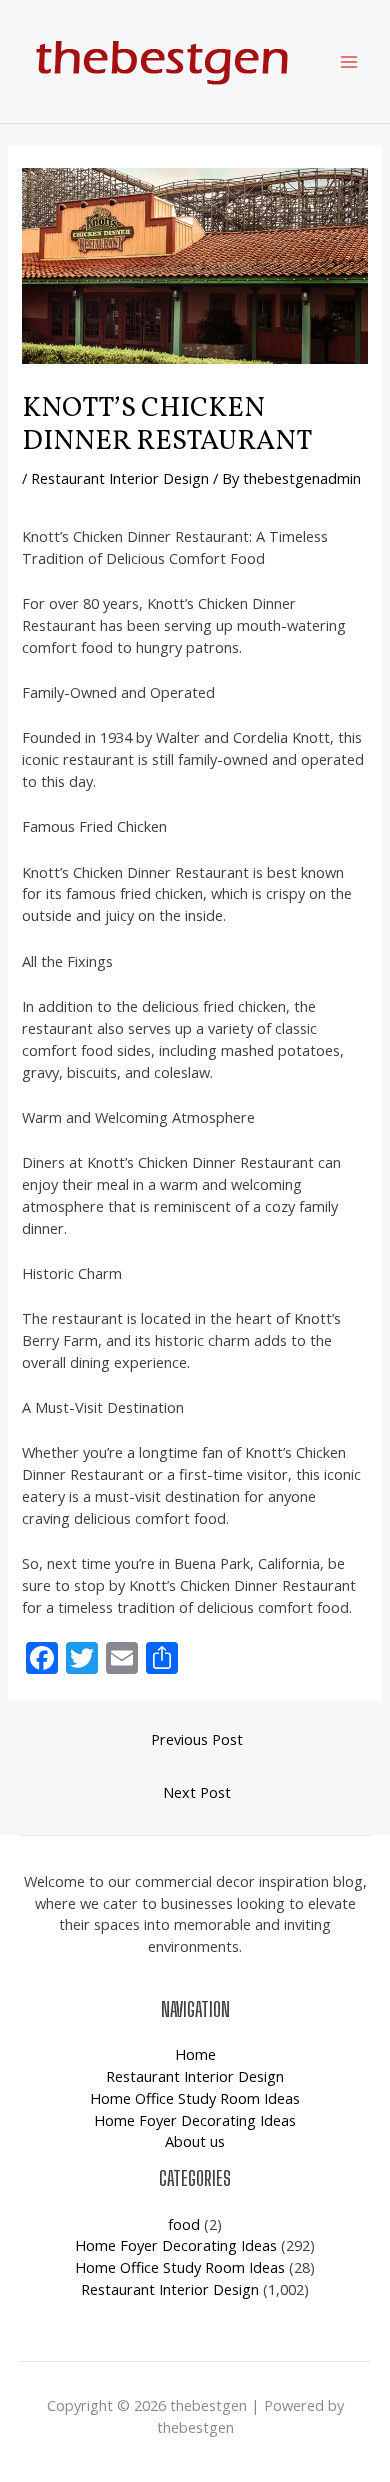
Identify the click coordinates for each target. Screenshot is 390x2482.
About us (195, 2141)
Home (195, 2054)
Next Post (197, 1792)
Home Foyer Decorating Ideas (195, 2120)
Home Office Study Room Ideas (195, 2098)
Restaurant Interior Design (120, 478)
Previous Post (197, 1739)
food (184, 2224)
